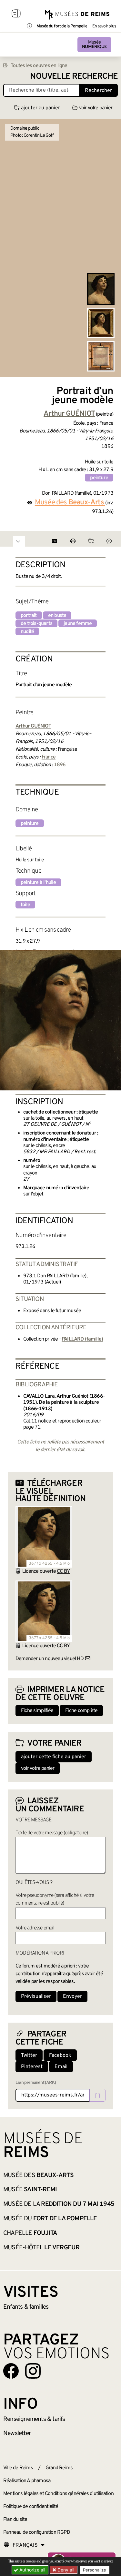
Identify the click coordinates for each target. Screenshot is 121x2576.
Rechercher (98, 91)
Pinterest (32, 2067)
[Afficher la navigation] (16, 15)
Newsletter (17, 2433)
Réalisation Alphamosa (27, 2481)
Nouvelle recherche (74, 77)
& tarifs (34, 2419)
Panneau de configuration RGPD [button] (37, 2532)
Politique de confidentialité (31, 2507)
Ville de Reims (18, 2468)
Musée (94, 45)
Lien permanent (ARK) (36, 2083)
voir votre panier (96, 108)
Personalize (95, 2570)
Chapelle (30, 2233)
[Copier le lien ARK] (97, 2095)
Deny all (65, 2570)
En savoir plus (104, 26)
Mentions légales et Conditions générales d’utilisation (58, 2494)
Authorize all (32, 2570)
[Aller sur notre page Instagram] (33, 2371)
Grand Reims (59, 2468)
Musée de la (59, 2204)
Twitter (29, 2056)
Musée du (50, 2219)
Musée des (38, 2175)
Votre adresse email (35, 1928)
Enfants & (26, 2307)
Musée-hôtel (41, 2248)
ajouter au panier (40, 108)
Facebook (60, 2056)
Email (61, 2067)
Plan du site (15, 2520)
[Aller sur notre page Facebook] (11, 2371)
